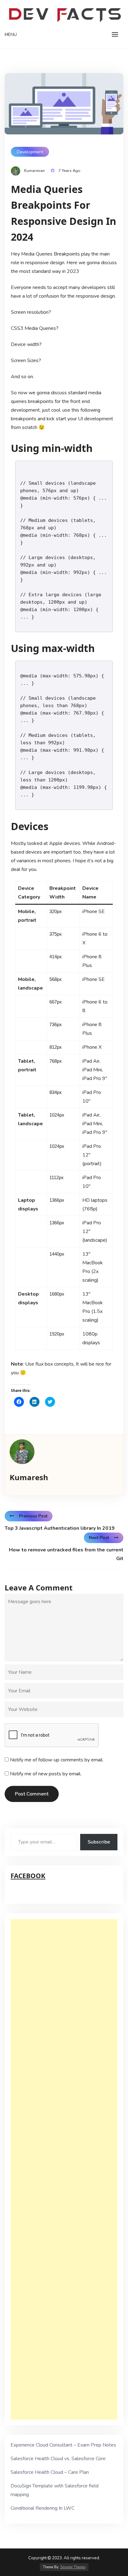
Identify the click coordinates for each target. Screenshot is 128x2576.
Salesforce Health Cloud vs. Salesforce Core (58, 2459)
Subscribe (99, 1842)
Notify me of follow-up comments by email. (57, 1760)
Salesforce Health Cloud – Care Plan (50, 2472)
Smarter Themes (73, 2567)
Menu (11, 35)
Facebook (28, 1876)
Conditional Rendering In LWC (43, 2508)
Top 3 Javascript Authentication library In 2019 (60, 1528)
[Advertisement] (64, 2169)
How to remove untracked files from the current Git (66, 1554)
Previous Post (33, 1516)
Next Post (99, 1538)
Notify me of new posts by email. (46, 1774)
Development (30, 152)
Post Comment (32, 1794)
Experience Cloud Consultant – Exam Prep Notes (63, 2445)
